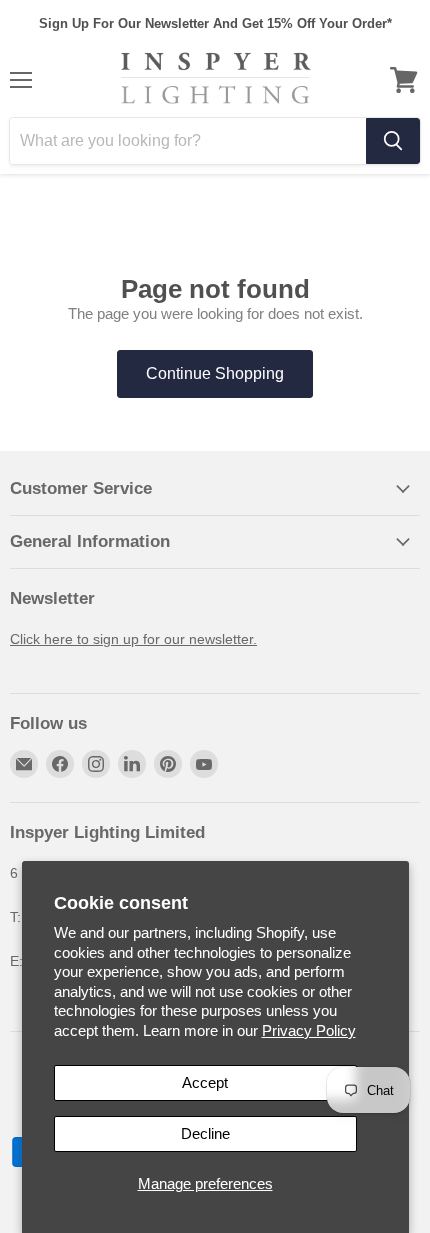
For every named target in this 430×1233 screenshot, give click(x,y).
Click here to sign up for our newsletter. (133, 639)
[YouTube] (204, 764)
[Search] (393, 141)
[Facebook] (60, 764)
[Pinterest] (168, 764)
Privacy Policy (309, 1030)
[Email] (24, 764)
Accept (205, 1082)
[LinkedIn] (132, 764)
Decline (205, 1133)
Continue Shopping (215, 373)
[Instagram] (96, 764)
